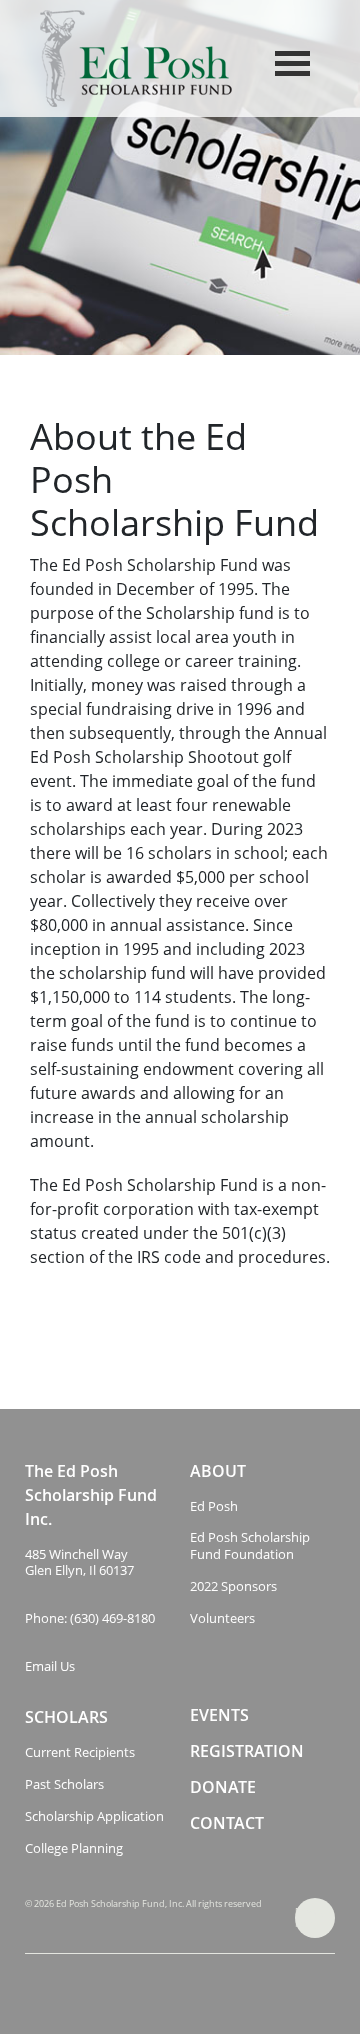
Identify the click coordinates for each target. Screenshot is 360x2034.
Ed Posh (214, 1506)
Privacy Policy (310, 1917)
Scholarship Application (94, 1816)
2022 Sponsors (233, 1586)
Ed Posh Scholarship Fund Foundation (250, 1546)
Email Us (50, 1666)
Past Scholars (64, 1784)
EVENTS (219, 1715)
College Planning (74, 1848)
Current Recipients (80, 1752)
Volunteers (222, 1618)
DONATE (223, 1787)
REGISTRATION (247, 1751)
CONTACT (227, 1823)
